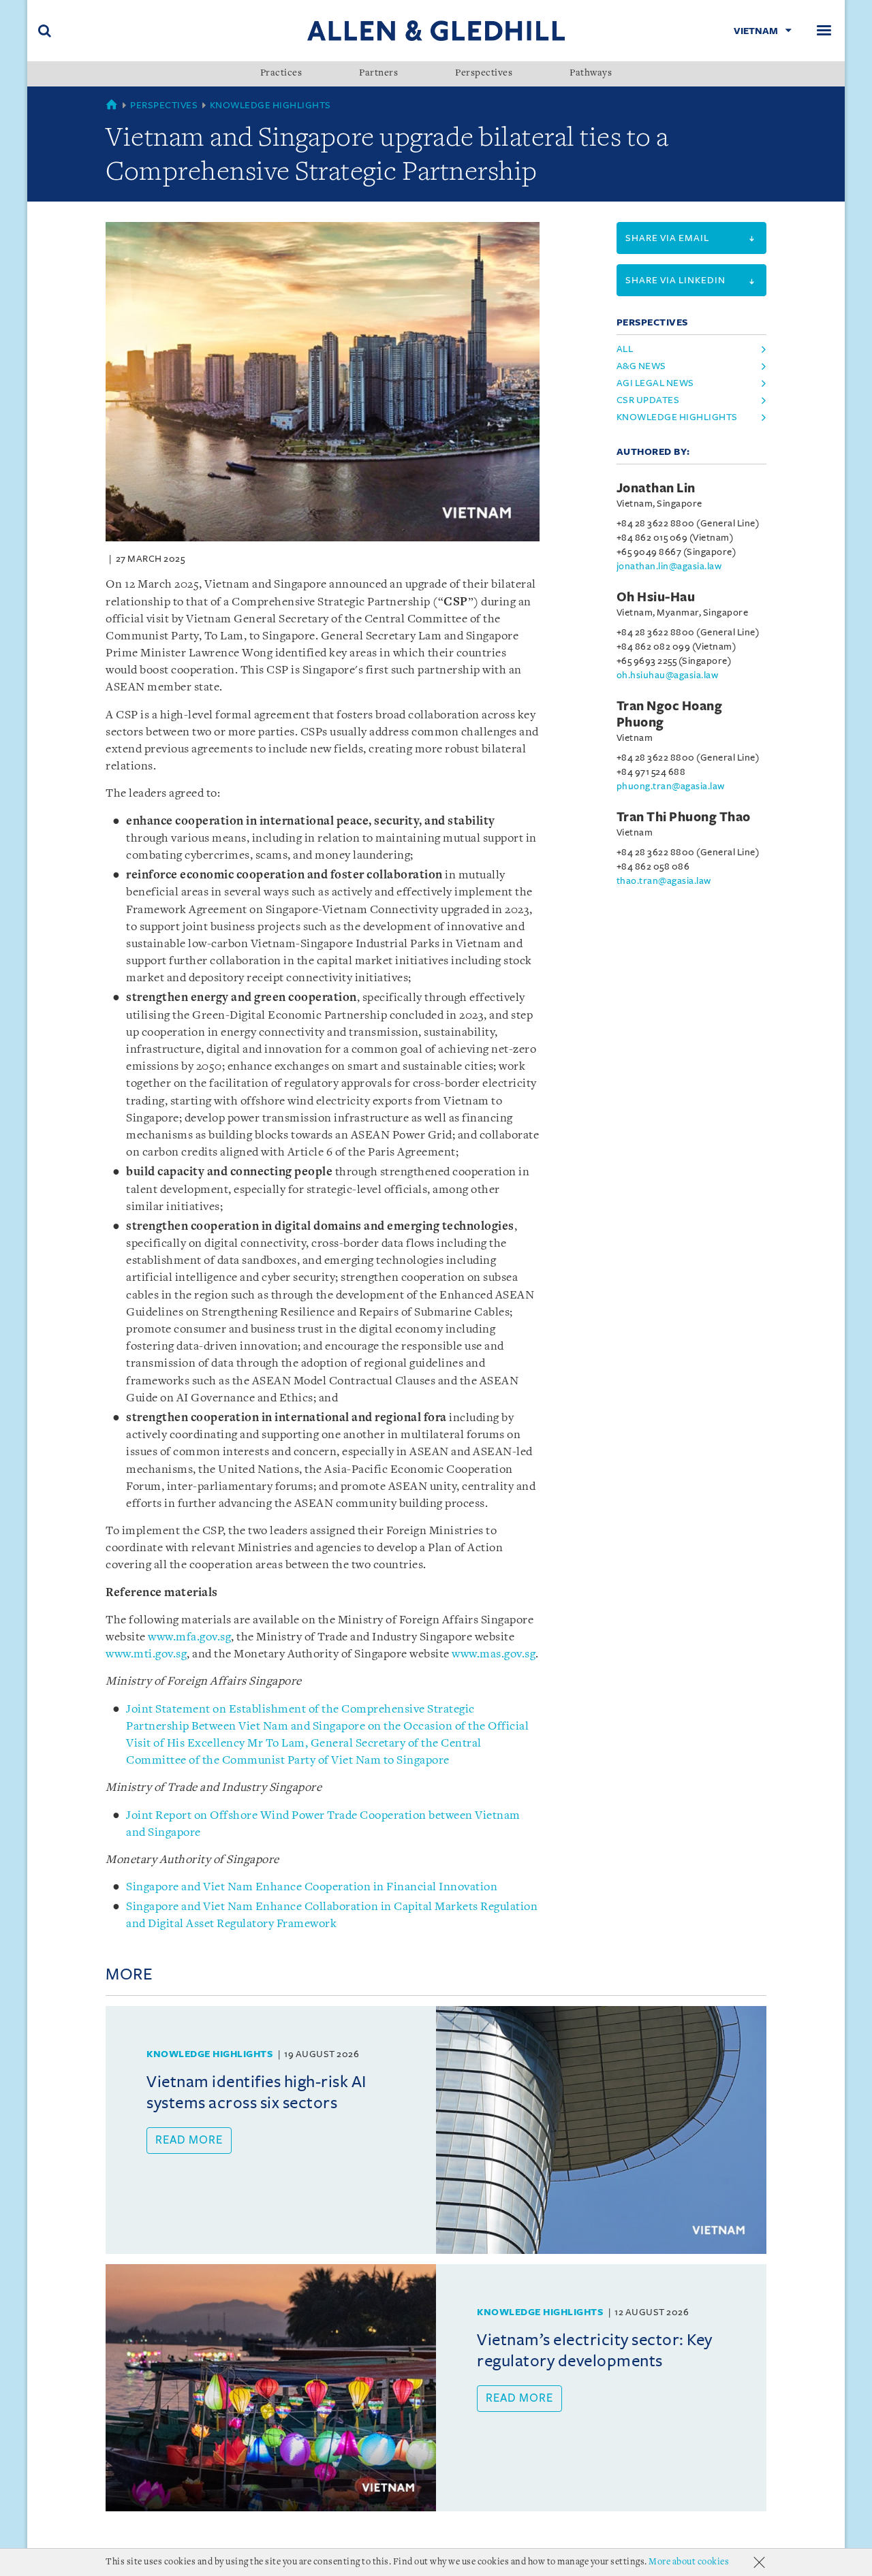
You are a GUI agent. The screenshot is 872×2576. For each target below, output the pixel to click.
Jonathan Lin (656, 488)
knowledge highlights (677, 417)
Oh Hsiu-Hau (656, 597)
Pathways (591, 74)
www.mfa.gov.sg (189, 1637)
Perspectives (484, 74)
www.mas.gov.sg (494, 1654)
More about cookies (689, 2562)
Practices (281, 74)
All (625, 349)
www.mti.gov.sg (146, 1654)
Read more (189, 2140)
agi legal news (655, 383)
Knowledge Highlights (270, 105)
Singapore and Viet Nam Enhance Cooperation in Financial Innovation (312, 1887)
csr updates (648, 400)
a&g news (641, 366)
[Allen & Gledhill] (436, 30)
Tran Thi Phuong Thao (684, 817)
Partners (378, 74)
